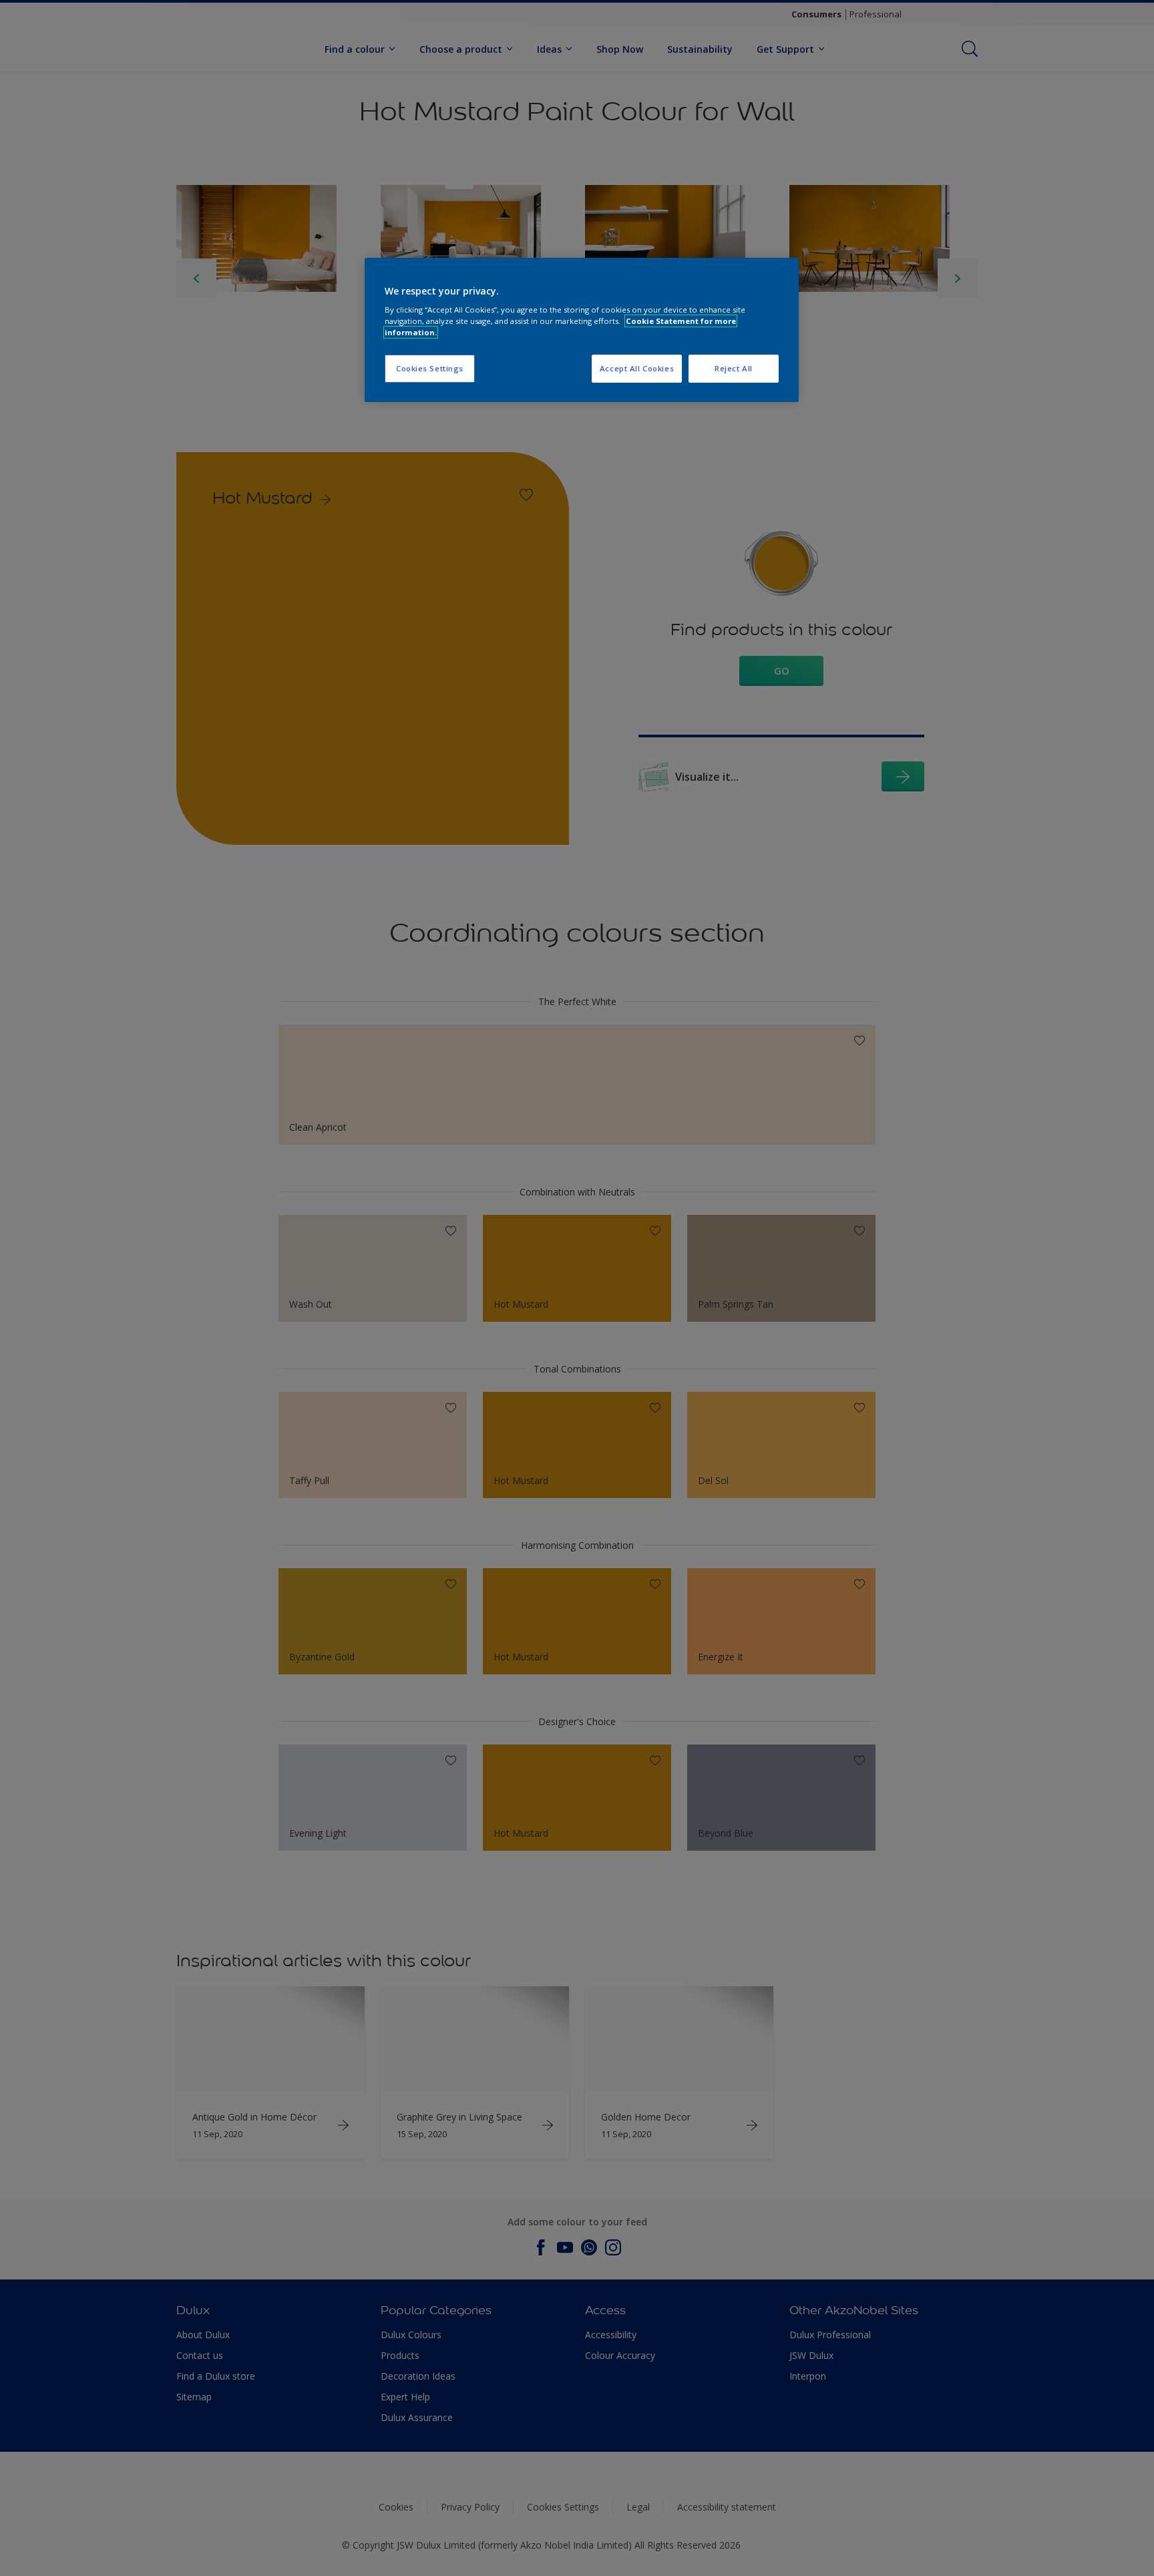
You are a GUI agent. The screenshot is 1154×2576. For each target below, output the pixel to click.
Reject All (734, 368)
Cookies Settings (430, 368)
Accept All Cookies (637, 368)
